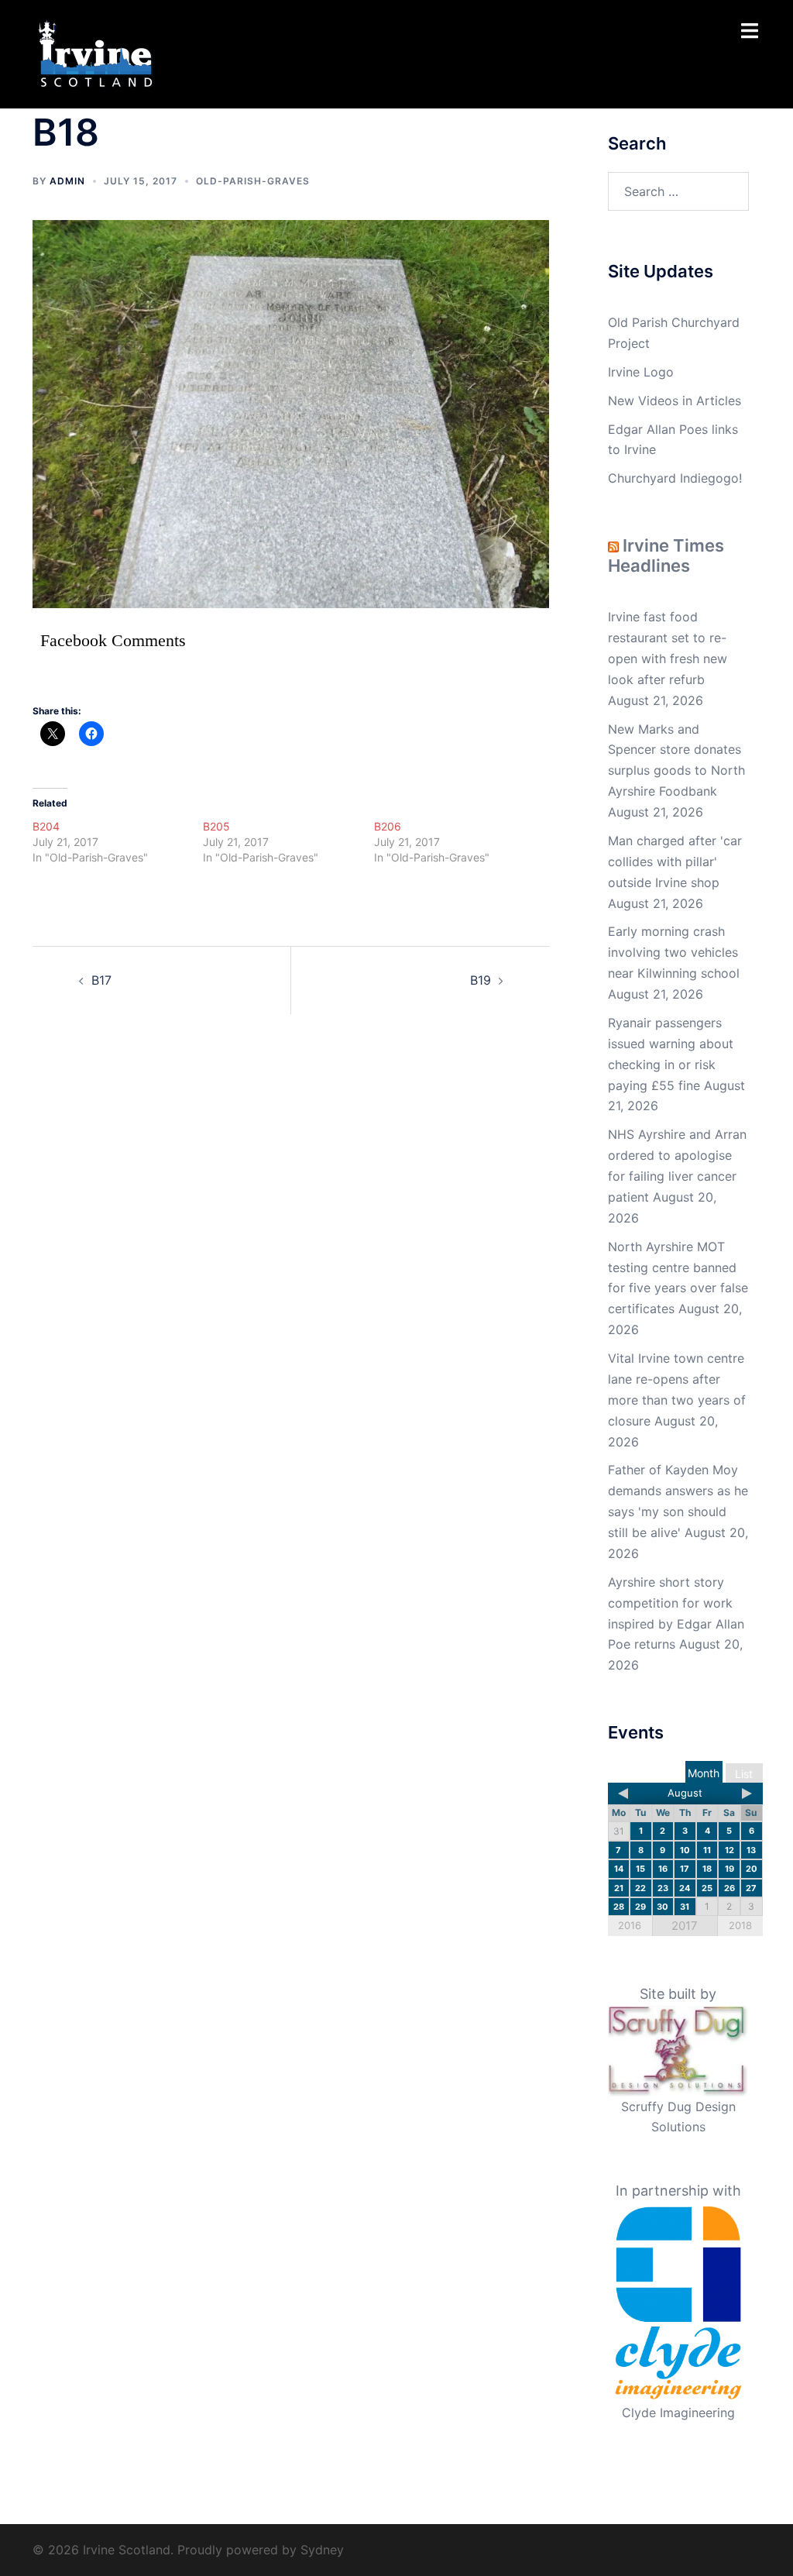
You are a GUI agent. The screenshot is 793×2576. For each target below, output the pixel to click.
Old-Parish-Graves (253, 181)
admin (67, 181)
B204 (46, 826)
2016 (630, 1925)
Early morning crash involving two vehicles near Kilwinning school (674, 952)
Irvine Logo (641, 372)
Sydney (322, 2550)
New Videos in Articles (675, 401)
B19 (481, 980)
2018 (740, 1925)
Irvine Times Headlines (666, 555)
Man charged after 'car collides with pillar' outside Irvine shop (675, 862)
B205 (216, 826)
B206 (388, 826)
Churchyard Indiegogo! (675, 478)
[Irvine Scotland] (96, 53)
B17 (101, 980)
